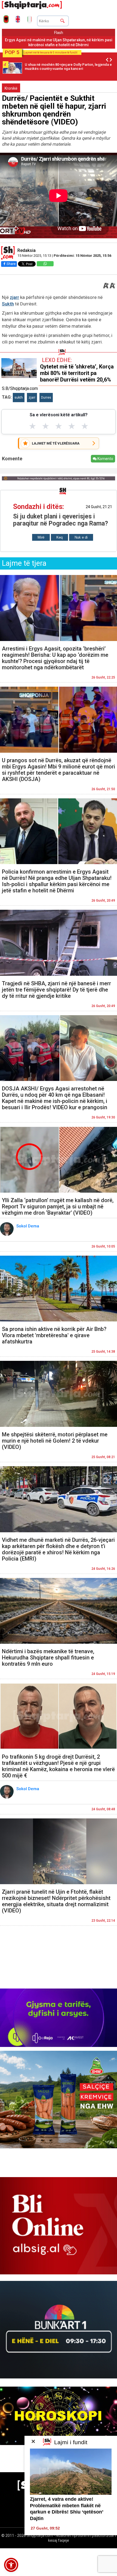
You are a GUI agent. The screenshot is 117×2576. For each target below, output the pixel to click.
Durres (46, 398)
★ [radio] (33, 426)
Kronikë (11, 88)
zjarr (14, 297)
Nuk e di (81, 537)
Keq (59, 537)
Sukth (8, 304)
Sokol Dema (28, 1226)
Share (11, 264)
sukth (19, 398)
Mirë (41, 537)
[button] (11, 2565)
